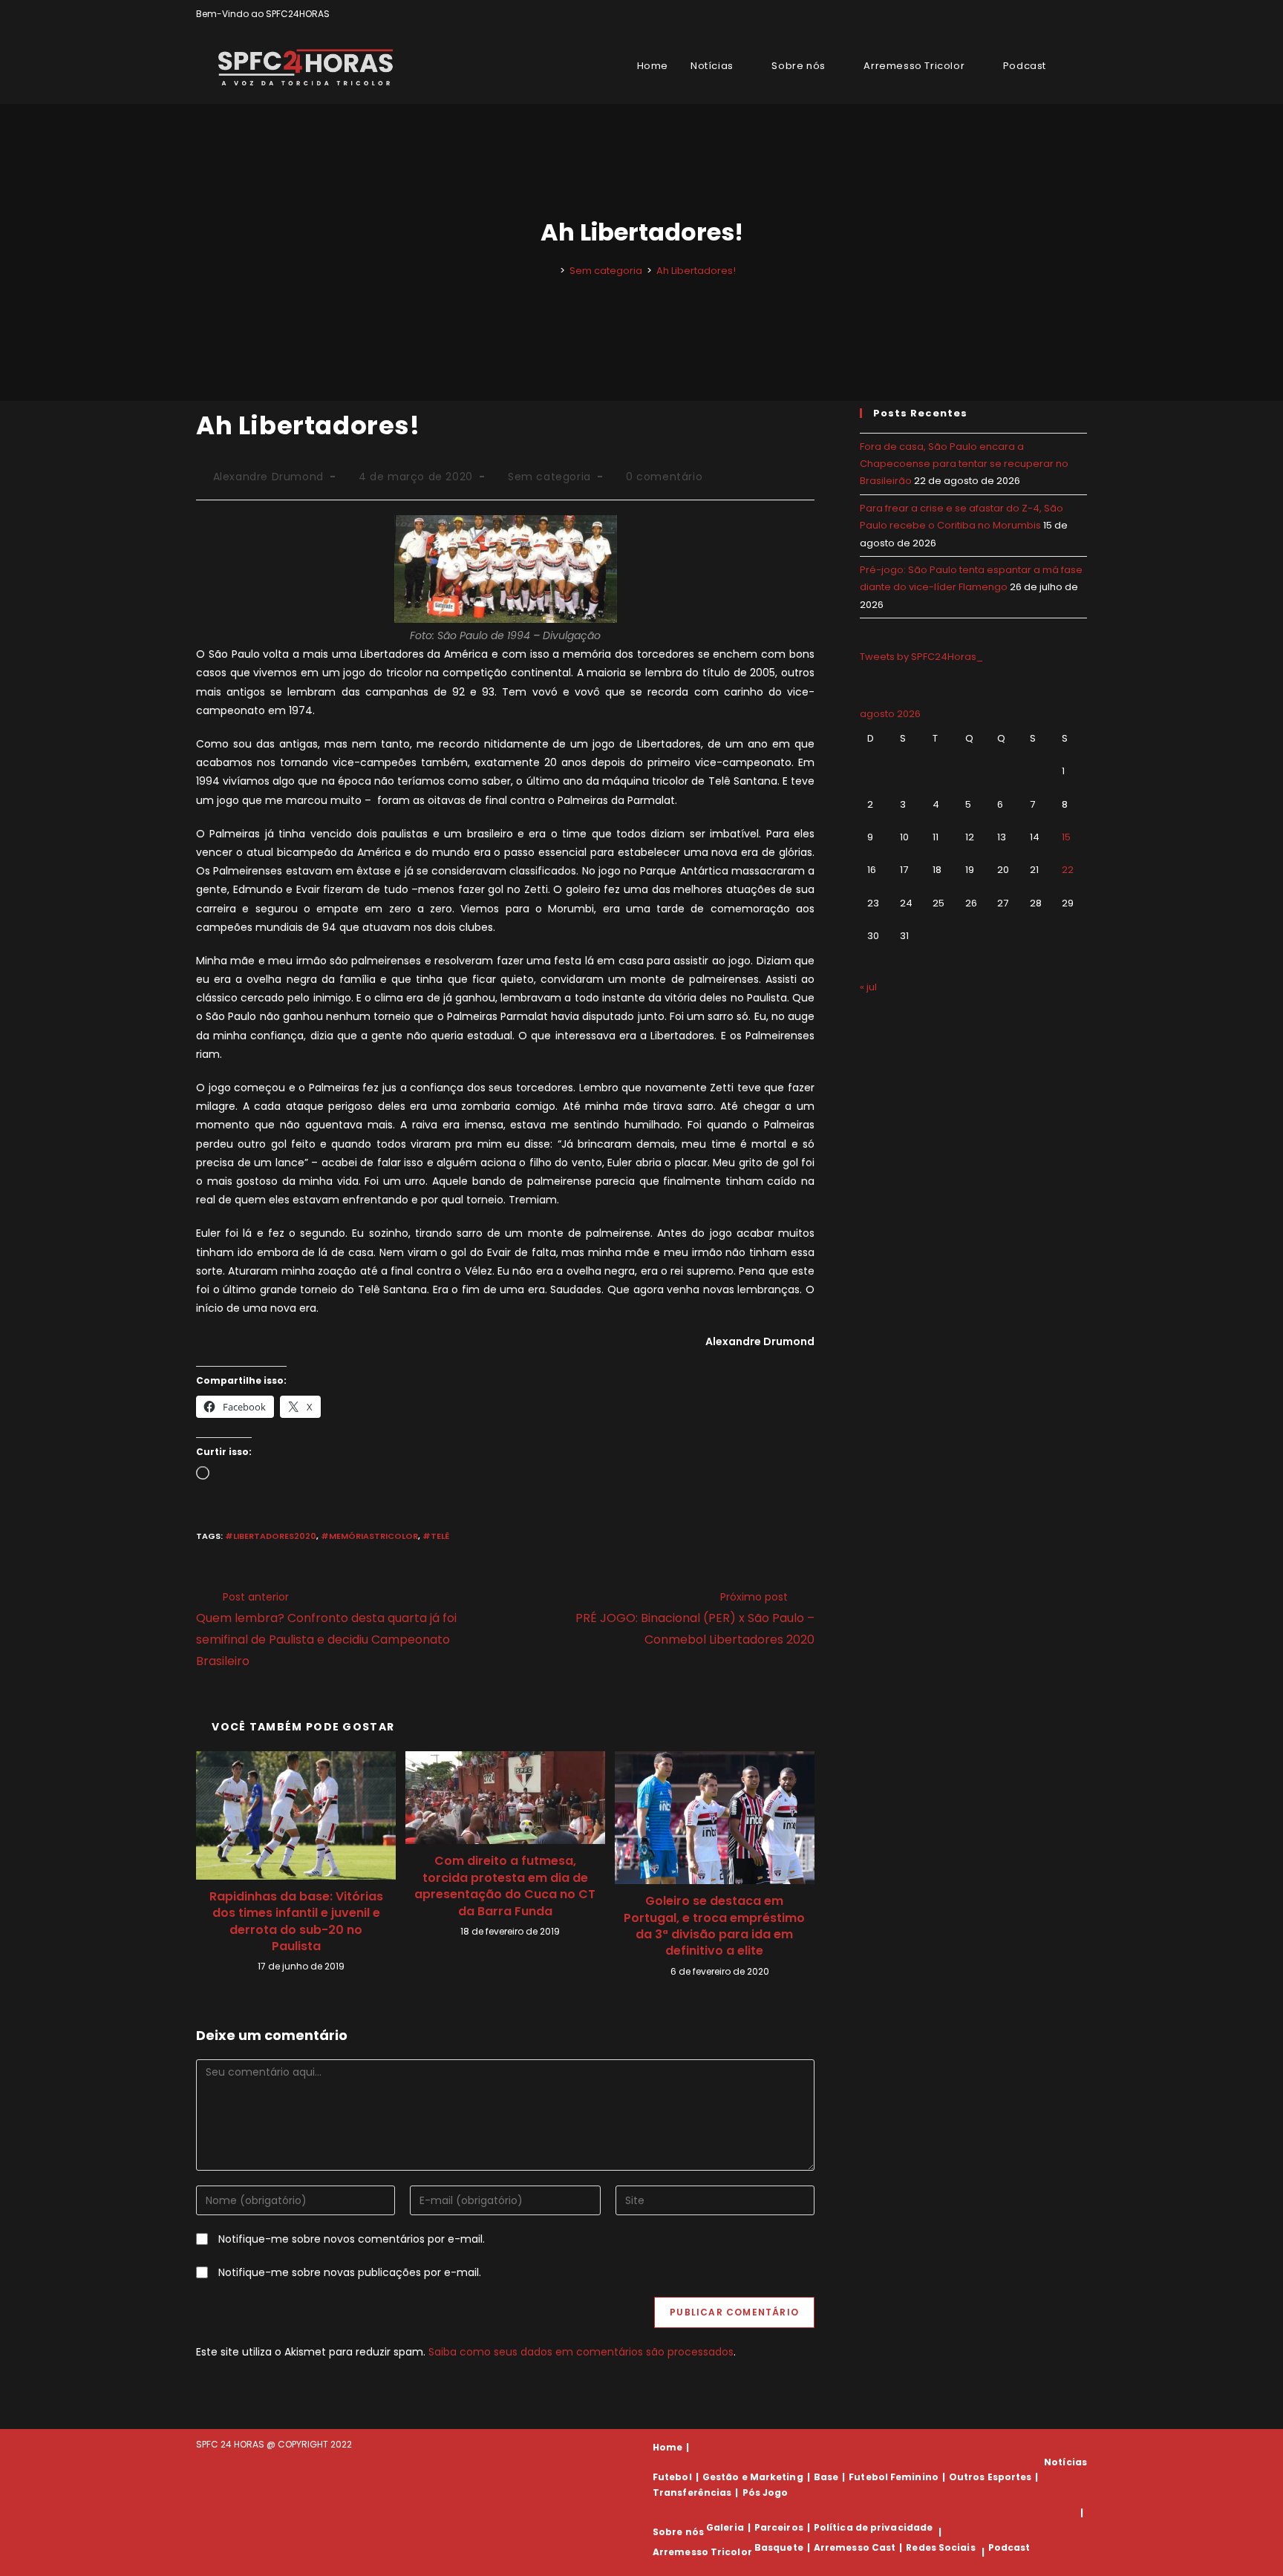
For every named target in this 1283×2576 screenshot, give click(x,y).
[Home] (552, 271)
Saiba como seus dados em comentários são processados (581, 2352)
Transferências (692, 2492)
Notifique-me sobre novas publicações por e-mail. (350, 2272)
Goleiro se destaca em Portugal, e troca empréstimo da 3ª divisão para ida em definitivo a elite (714, 1926)
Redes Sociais (940, 2547)
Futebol (672, 2477)
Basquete (779, 2547)
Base (826, 2477)
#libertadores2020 (271, 1536)
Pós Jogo (765, 2492)
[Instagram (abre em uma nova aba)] (1066, 14)
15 (1066, 837)
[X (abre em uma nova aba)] (1032, 14)
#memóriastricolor (369, 1536)
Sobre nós (678, 2532)
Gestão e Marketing (753, 2477)
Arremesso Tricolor (702, 2552)
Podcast (1009, 2547)
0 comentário (664, 477)
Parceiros (779, 2527)
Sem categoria (549, 477)
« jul (868, 987)
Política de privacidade (873, 2527)
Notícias (1065, 2462)
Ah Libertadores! (696, 271)
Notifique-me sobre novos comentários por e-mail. (352, 2239)
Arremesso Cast (855, 2547)
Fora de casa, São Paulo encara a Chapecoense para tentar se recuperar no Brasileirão (964, 464)
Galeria (725, 2527)
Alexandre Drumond (268, 477)
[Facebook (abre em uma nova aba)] (1049, 14)
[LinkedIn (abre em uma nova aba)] (1081, 14)
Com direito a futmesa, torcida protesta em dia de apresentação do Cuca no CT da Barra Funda (505, 1886)
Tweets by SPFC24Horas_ (921, 657)
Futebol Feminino (894, 2477)
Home (667, 2447)
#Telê (436, 1536)
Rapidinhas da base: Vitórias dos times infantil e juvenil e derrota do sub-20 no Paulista (296, 1922)
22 (1068, 870)
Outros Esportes (990, 2477)
